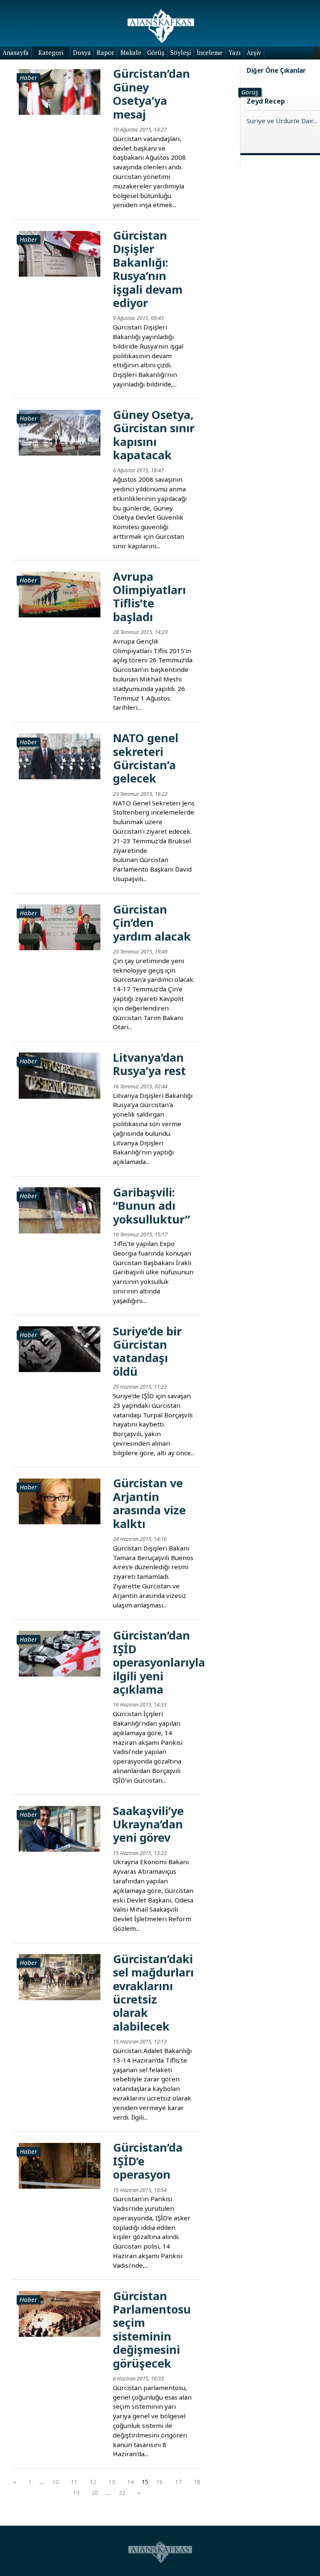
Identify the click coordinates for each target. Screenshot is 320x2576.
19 (76, 2493)
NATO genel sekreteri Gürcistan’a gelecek (146, 758)
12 (93, 2482)
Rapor (105, 52)
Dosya (82, 52)
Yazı (235, 52)
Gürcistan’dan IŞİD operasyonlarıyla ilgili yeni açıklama (159, 1662)
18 (197, 2482)
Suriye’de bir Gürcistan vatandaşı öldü (147, 1351)
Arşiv (254, 52)
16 (160, 2482)
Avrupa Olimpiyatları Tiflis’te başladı (149, 597)
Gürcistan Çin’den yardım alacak (152, 923)
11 (74, 2482)
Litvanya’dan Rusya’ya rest (149, 1064)
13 (112, 2482)
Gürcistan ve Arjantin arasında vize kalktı (149, 1503)
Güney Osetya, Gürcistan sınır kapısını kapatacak (154, 435)
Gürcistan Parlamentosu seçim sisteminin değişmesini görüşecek (152, 2330)
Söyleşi (181, 52)
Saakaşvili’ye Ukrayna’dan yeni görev (148, 1824)
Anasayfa (16, 52)
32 (122, 2493)
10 (55, 2482)
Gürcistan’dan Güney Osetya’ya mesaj (151, 94)
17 (178, 2482)
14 (130, 2482)
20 (95, 2493)
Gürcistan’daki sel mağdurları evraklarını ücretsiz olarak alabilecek (153, 1993)
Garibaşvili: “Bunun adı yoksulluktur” (151, 1206)
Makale (131, 52)
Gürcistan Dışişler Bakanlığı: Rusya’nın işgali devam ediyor (148, 269)
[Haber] (60, 91)
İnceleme (210, 52)
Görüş (156, 52)
